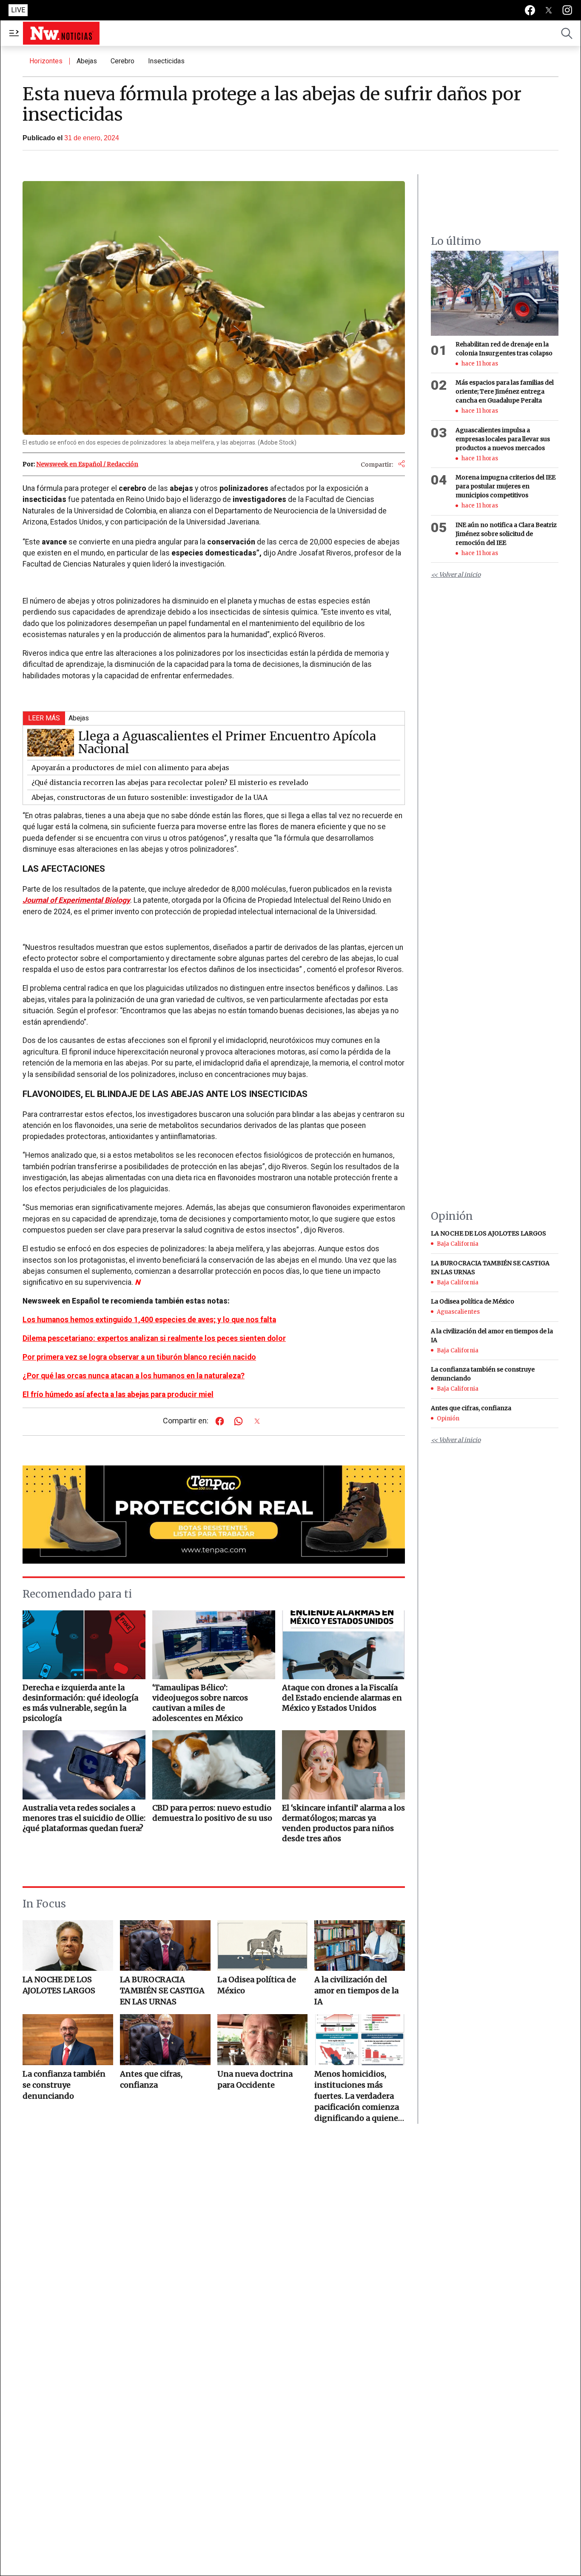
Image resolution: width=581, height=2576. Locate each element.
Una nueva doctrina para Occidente (255, 2079)
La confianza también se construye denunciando (64, 2085)
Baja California (458, 1244)
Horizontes (46, 61)
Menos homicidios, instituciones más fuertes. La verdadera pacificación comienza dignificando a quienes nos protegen (358, 2096)
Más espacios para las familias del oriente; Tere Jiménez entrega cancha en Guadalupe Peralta (505, 392)
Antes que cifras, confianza (151, 2079)
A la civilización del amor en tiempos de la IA (356, 1991)
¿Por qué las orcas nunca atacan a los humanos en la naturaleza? (134, 1376)
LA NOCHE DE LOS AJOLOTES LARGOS (59, 1985)
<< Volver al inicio (456, 575)
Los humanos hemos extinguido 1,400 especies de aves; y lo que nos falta (149, 1320)
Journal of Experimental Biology (76, 900)
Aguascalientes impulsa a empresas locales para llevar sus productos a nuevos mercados (503, 439)
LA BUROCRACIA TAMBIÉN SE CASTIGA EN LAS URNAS (162, 1991)
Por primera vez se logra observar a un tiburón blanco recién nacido (139, 1357)
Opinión (448, 1418)
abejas (87, 61)
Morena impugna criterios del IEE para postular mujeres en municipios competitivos (506, 487)
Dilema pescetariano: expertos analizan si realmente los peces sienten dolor (154, 1338)
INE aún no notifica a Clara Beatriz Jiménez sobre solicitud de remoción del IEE (506, 534)
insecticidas (166, 61)
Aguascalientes (458, 1312)
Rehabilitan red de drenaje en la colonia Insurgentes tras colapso (504, 349)
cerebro (122, 61)
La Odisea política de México (257, 1985)
